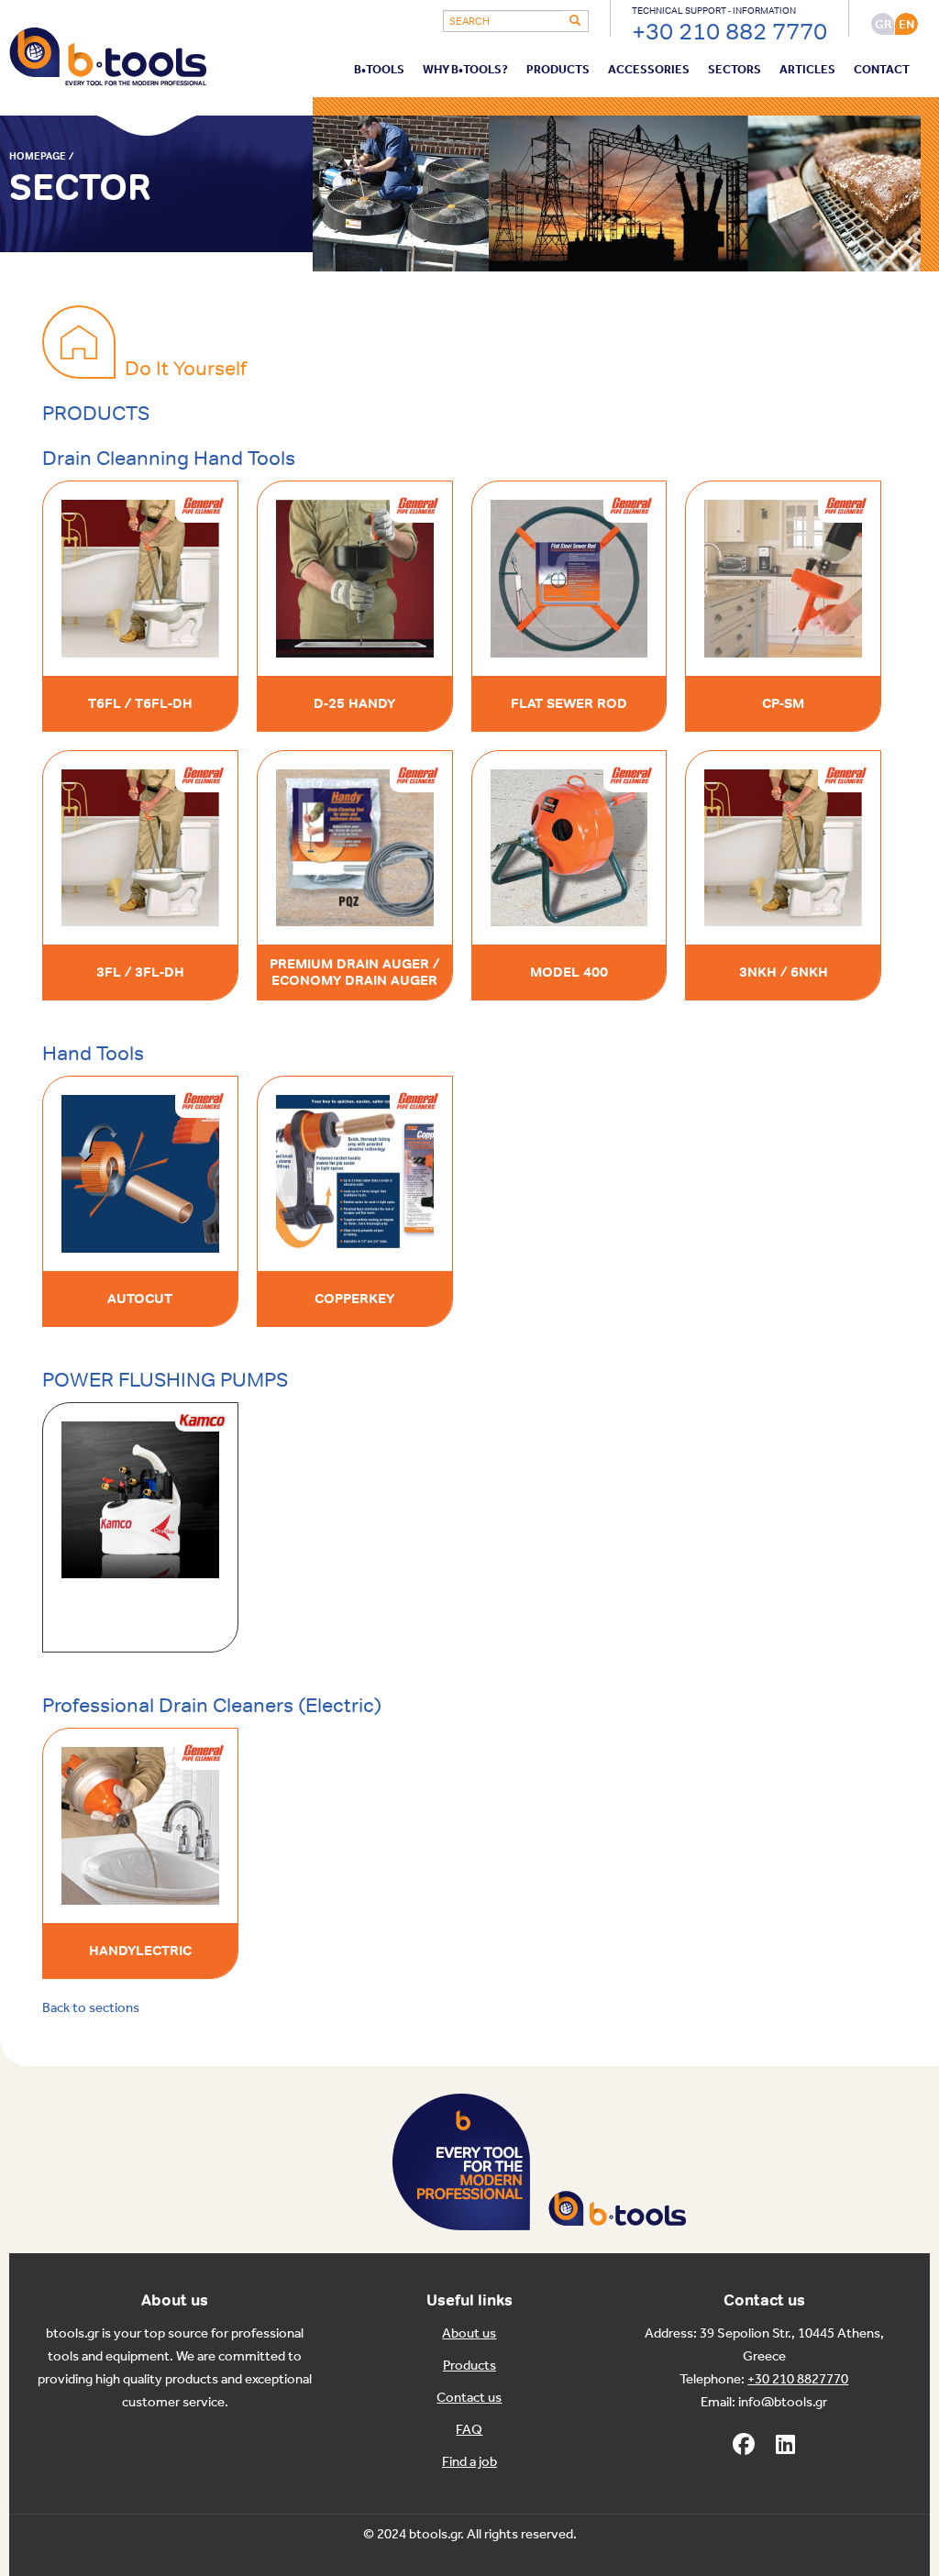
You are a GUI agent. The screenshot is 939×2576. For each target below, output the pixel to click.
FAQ (469, 2430)
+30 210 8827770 (798, 2380)
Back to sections (91, 2008)
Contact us (469, 2398)
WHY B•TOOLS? (465, 70)
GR (883, 24)
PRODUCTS (558, 70)
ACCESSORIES (649, 70)
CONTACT (882, 70)
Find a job (469, 2462)
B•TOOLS (379, 70)
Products (469, 2366)
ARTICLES (807, 70)
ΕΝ (906, 24)
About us (469, 2334)
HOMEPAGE (38, 156)
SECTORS (735, 70)
